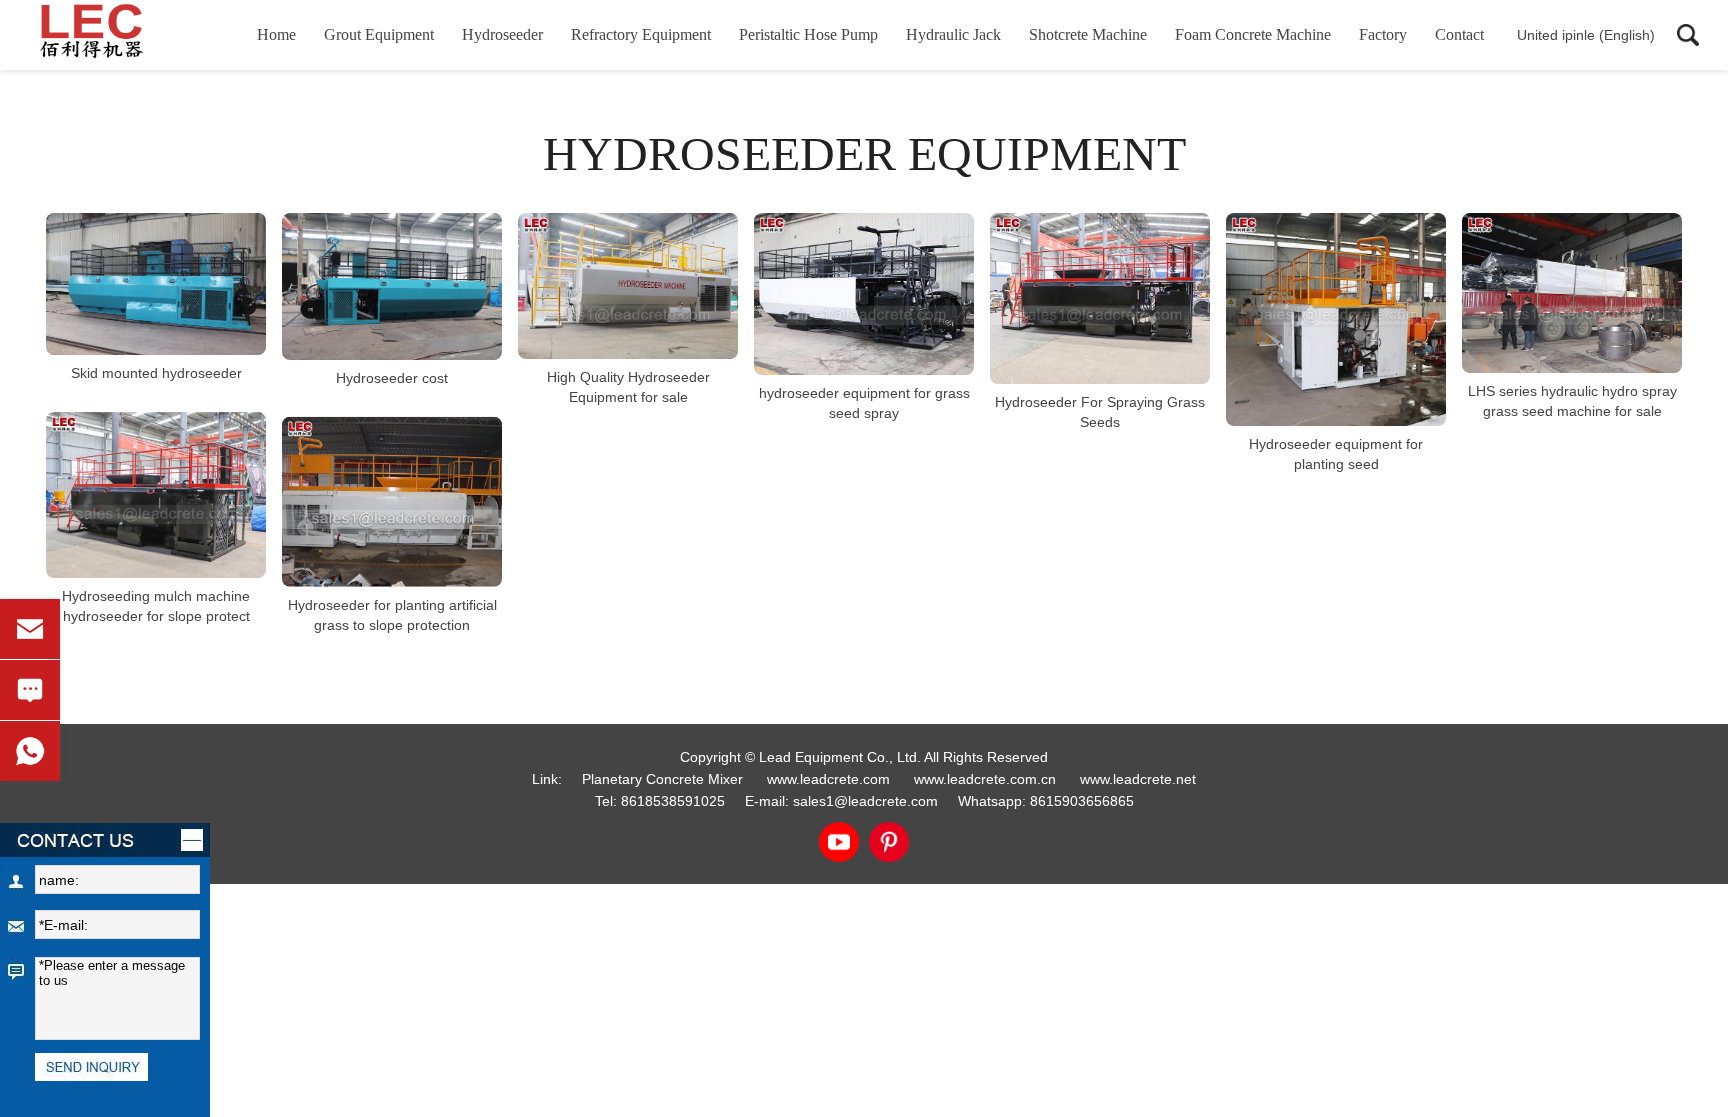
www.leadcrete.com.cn (985, 779)
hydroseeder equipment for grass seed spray (864, 403)
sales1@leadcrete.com (865, 801)
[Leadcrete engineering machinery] (125, 35)
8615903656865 (1082, 801)
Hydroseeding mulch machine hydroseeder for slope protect (156, 606)
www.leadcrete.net (1138, 779)
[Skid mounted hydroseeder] (156, 284)
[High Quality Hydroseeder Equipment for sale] (628, 286)
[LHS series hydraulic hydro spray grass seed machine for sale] (1572, 293)
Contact (1459, 34)
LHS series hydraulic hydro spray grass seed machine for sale (1572, 401)
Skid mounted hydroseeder (156, 373)
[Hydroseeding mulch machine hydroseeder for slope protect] (156, 495)
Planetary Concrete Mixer (662, 779)
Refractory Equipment (641, 34)
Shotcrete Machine (1088, 34)
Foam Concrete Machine (1253, 34)
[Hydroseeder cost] (392, 286)
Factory (1383, 34)
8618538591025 (673, 801)
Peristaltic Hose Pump (808, 34)
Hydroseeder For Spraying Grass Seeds (1100, 412)
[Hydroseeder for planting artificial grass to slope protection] (392, 502)
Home (276, 34)
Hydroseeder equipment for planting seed (1336, 454)
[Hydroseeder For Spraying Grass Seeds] (1100, 298)
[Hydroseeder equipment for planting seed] (1336, 319)
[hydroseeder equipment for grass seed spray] (864, 294)
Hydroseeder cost (392, 378)
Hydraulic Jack (953, 34)
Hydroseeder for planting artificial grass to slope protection (392, 615)
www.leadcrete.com (828, 779)
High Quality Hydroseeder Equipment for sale (628, 387)
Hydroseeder (502, 34)
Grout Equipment (379, 34)
